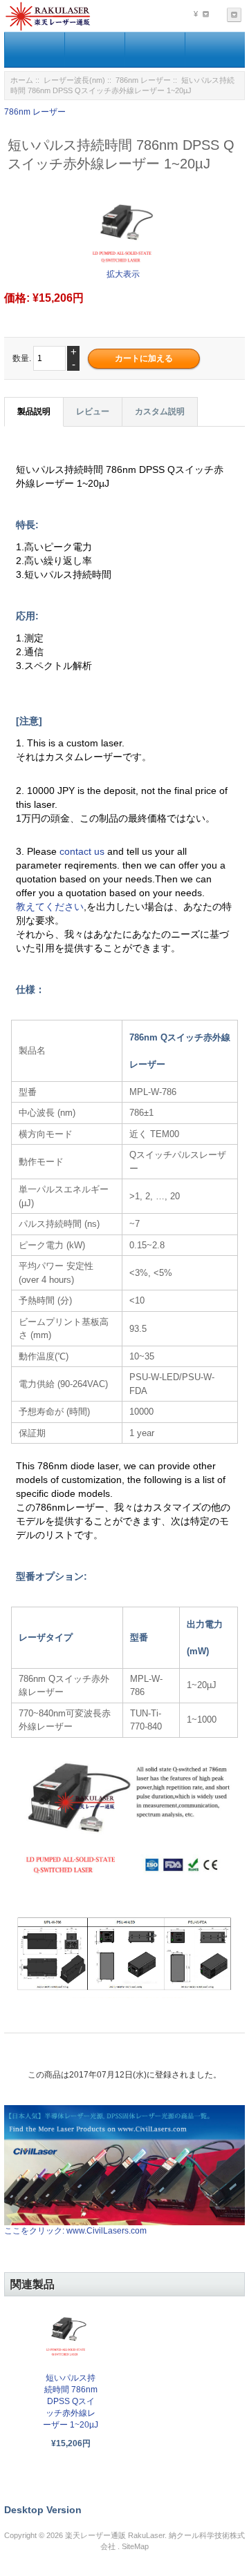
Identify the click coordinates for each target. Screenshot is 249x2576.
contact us (83, 851)
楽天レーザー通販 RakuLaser (115, 2535)
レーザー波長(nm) (74, 80)
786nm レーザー (143, 80)
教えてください (50, 907)
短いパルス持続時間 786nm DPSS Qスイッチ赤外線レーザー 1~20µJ (71, 2401)
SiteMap (135, 2546)
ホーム (22, 80)
